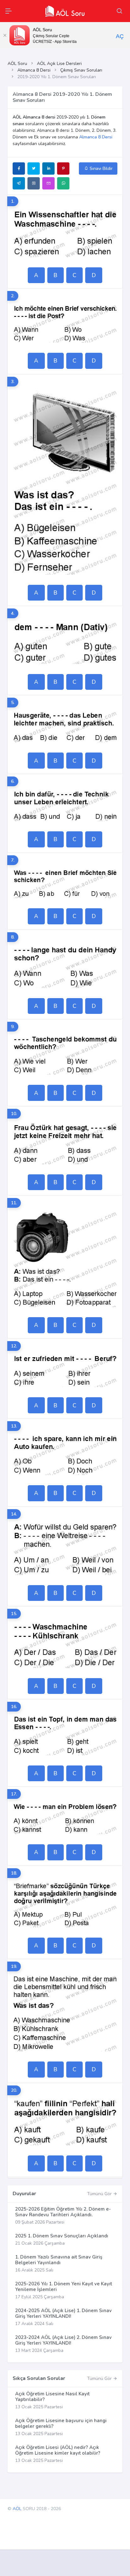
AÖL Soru (17, 64)
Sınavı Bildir (100, 169)
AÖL (17, 2509)
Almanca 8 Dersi (34, 70)
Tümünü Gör (100, 2194)
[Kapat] (5, 35)
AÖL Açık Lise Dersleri (59, 64)
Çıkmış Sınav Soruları (81, 70)
